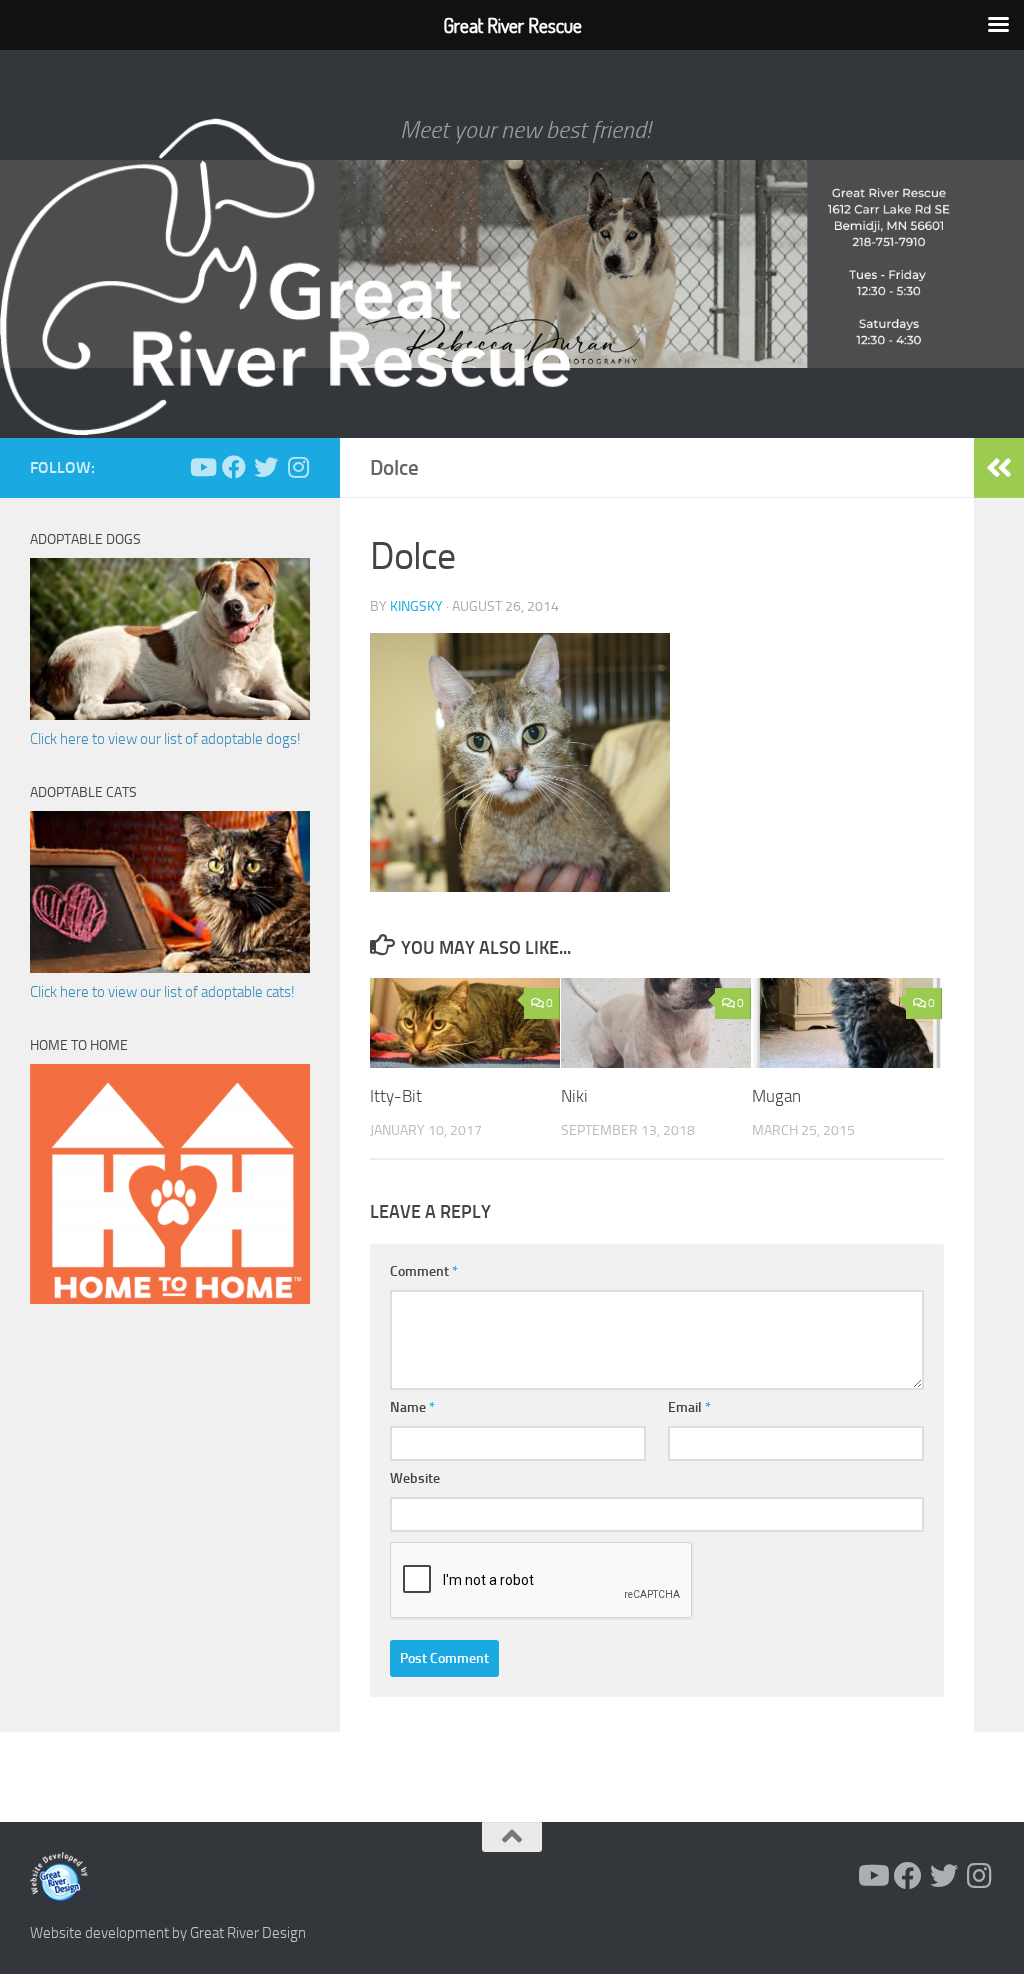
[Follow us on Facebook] (234, 467)
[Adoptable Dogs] (170, 715)
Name (412, 1407)
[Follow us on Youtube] (202, 467)
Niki (574, 1096)
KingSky (416, 606)
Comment (424, 1271)
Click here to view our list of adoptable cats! (162, 992)
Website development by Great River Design (168, 1933)
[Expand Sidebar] (999, 468)
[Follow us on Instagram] (298, 467)
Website (415, 1478)
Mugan (776, 1096)
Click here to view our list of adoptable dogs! (165, 739)
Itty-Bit (396, 1096)
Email (689, 1407)
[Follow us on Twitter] (266, 467)
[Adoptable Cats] (170, 968)
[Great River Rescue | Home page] (285, 277)
